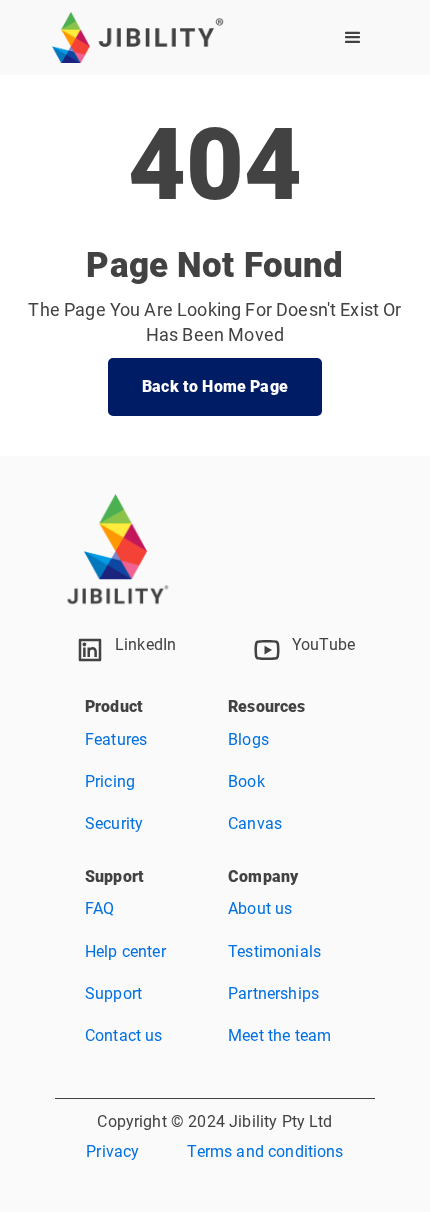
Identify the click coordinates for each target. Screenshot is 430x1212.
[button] (353, 38)
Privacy (112, 1151)
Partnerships (273, 993)
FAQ (99, 908)
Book (246, 781)
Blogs (248, 739)
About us (260, 908)
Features (116, 739)
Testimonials (274, 951)
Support (113, 993)
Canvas (255, 823)
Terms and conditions (265, 1151)
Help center (125, 951)
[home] (138, 37)
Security (114, 823)
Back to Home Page (215, 386)
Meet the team (279, 1035)
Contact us (124, 1035)
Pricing (110, 781)
